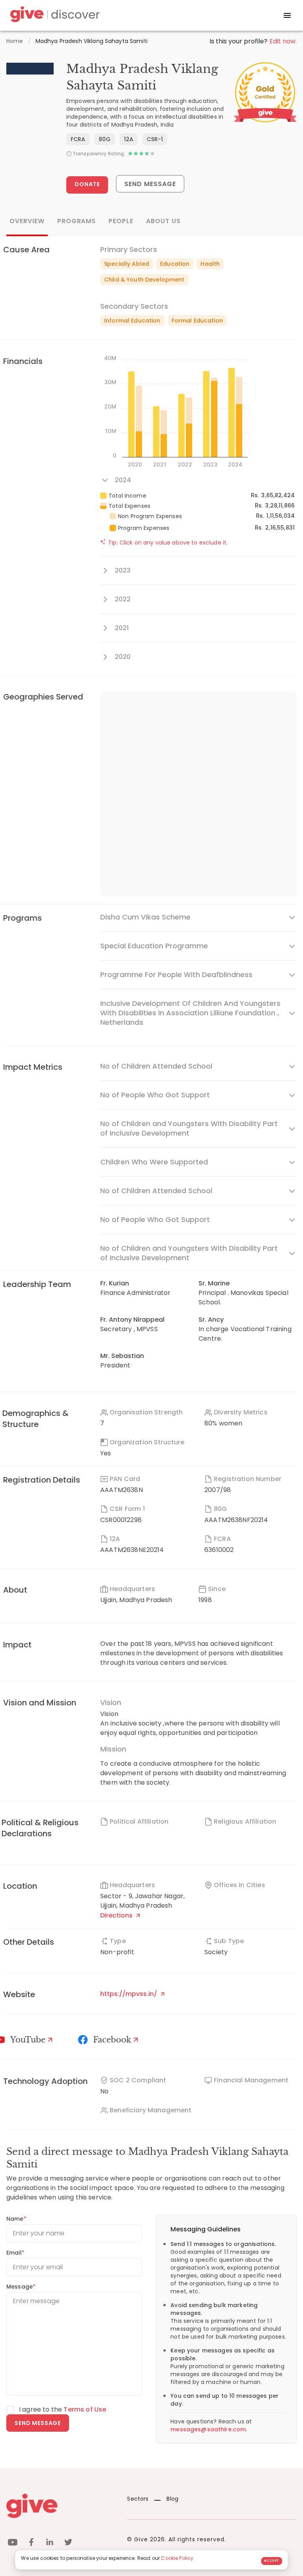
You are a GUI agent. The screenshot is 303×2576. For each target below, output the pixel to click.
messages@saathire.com (208, 2429)
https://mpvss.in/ (129, 1994)
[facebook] (31, 2543)
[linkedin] (50, 2543)
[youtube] (13, 2543)
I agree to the (63, 2409)
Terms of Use (85, 2409)
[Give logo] (61, 2506)
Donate (87, 184)
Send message (38, 2423)
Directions (117, 1915)
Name (16, 2219)
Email (15, 2253)
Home (15, 41)
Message (21, 2287)
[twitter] (68, 2543)
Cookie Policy (177, 2558)
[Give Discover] (54, 16)
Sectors (138, 2499)
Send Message (150, 184)
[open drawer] (287, 15)
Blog (172, 2499)
